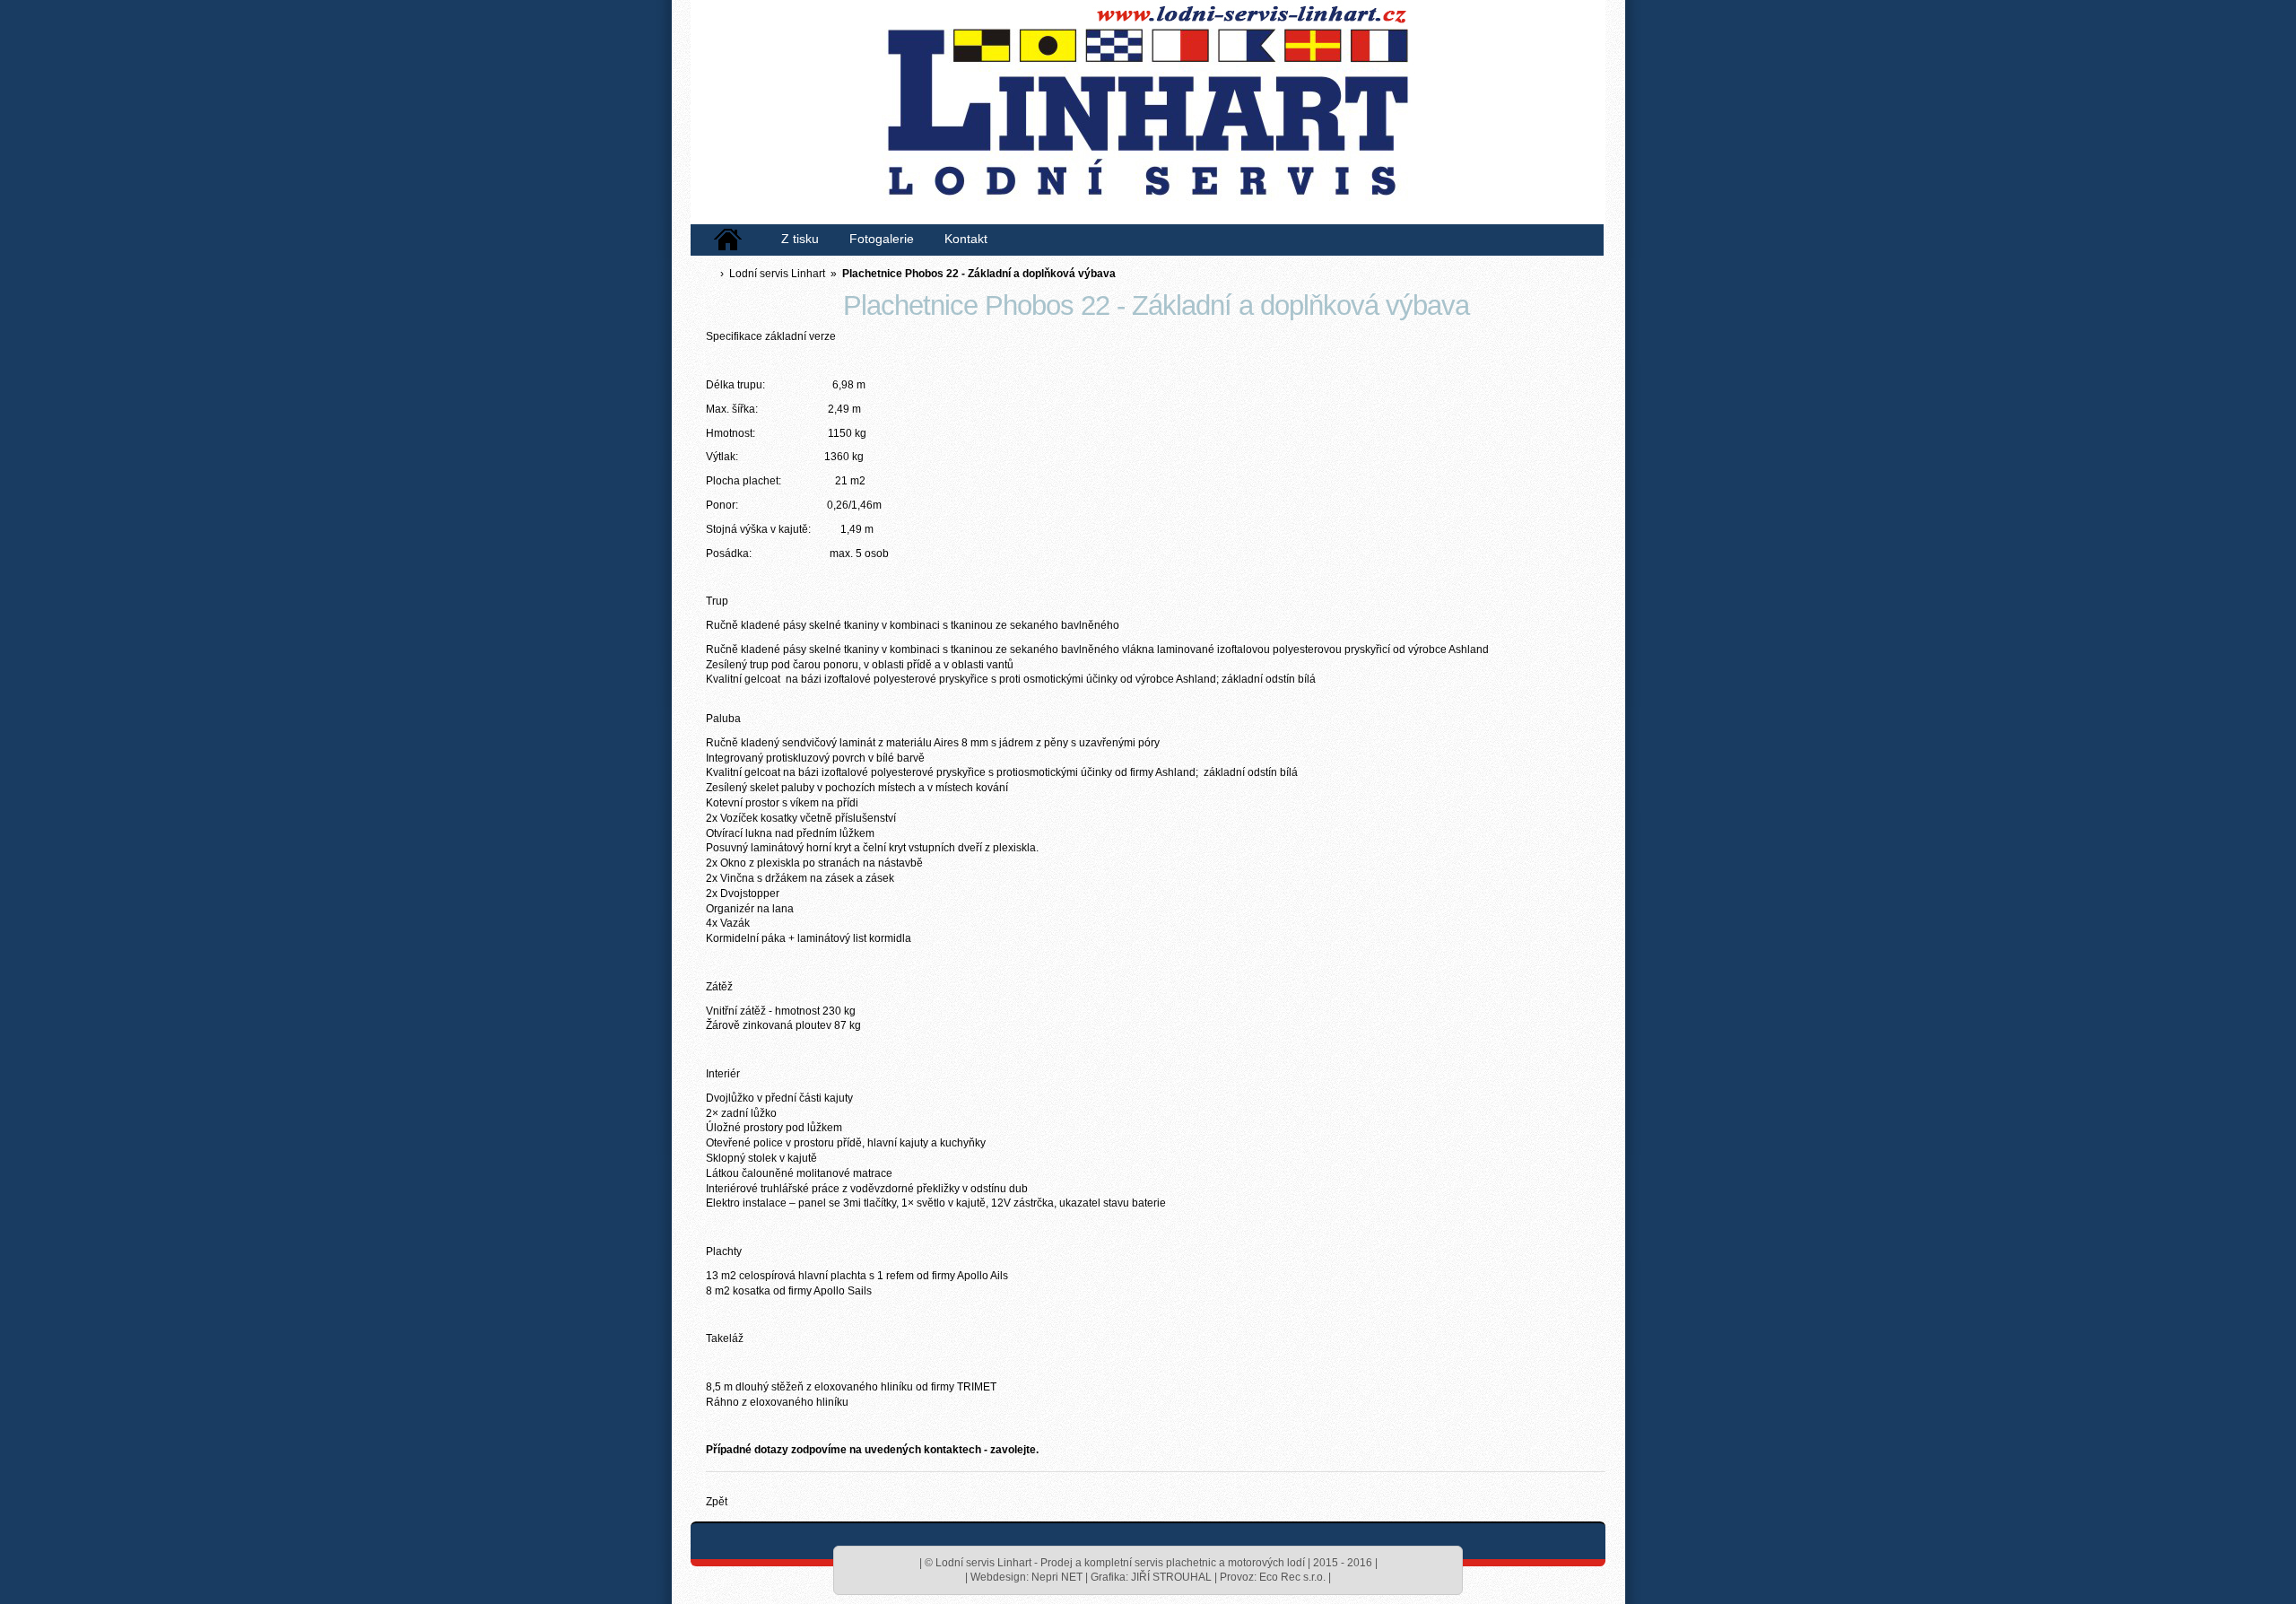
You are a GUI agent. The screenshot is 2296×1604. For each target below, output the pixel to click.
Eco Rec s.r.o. (1292, 1577)
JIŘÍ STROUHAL (1171, 1577)
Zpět (717, 1502)
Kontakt (966, 239)
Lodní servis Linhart (777, 274)
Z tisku (800, 239)
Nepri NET (1057, 1577)
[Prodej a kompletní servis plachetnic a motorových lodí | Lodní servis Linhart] (1144, 117)
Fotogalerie (882, 239)
